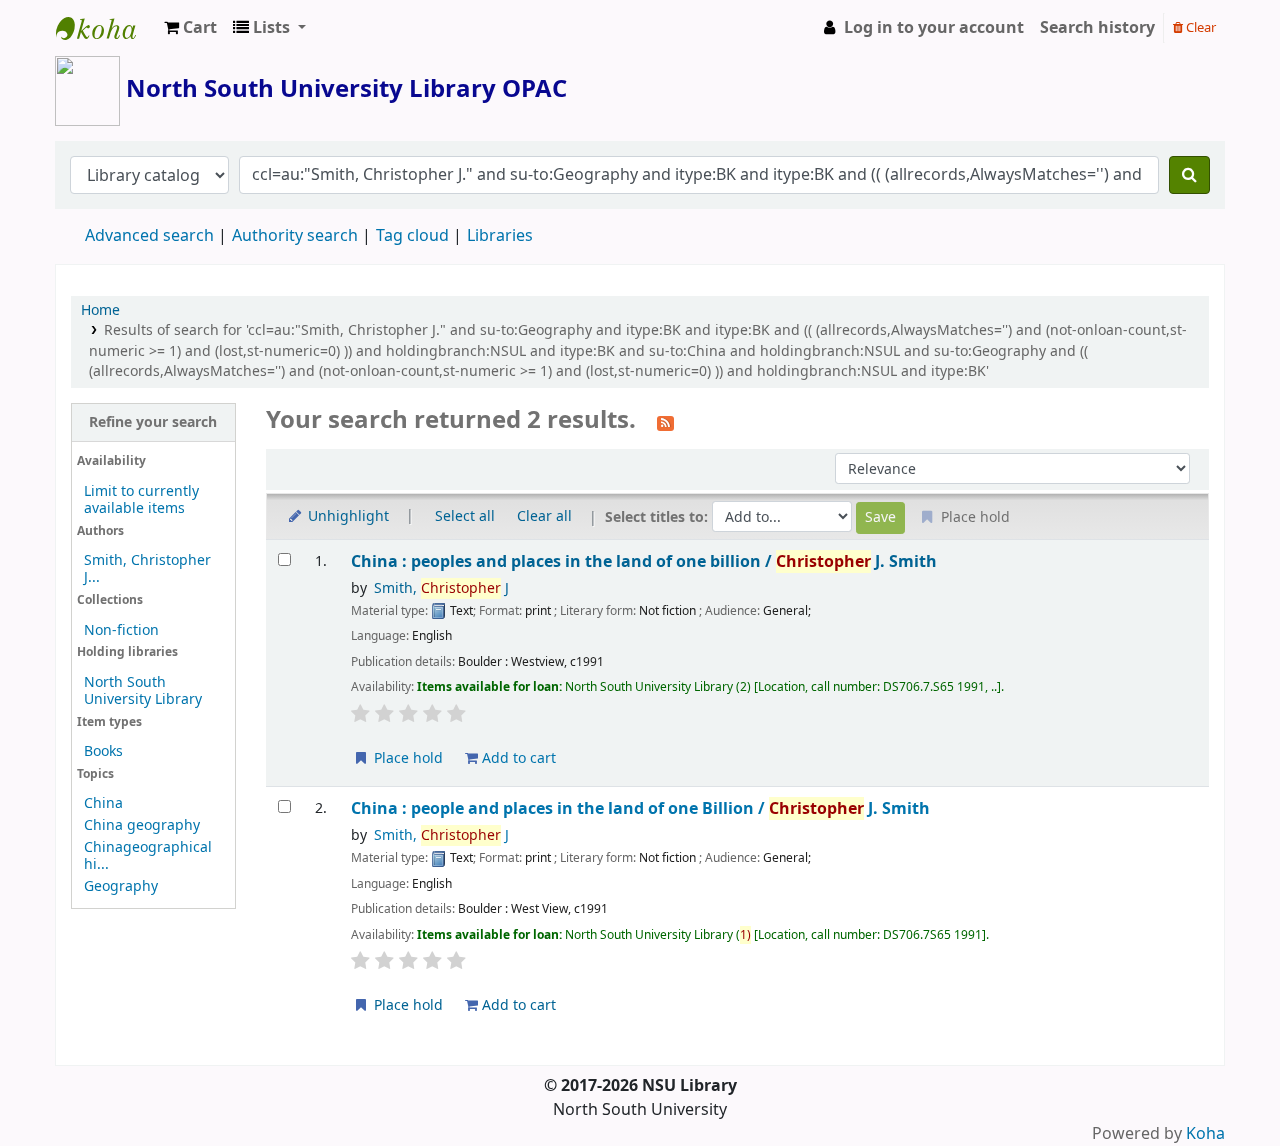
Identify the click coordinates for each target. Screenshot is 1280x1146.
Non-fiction (121, 630)
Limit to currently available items (141, 500)
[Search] (1189, 175)
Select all (465, 516)
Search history (1097, 28)
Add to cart (517, 758)
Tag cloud (412, 236)
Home (100, 310)
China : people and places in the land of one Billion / (640, 808)
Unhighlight (346, 516)
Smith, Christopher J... (147, 569)
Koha (1205, 1134)
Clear (1199, 27)
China (103, 803)
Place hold (406, 758)
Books (103, 751)
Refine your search (153, 422)
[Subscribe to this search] (665, 422)
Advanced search (149, 236)
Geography (121, 886)
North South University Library (106, 28)
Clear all (544, 516)
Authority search (295, 236)
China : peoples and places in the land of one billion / (644, 561)
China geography (142, 825)
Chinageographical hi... (148, 856)
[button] (190, 28)
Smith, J (441, 588)
